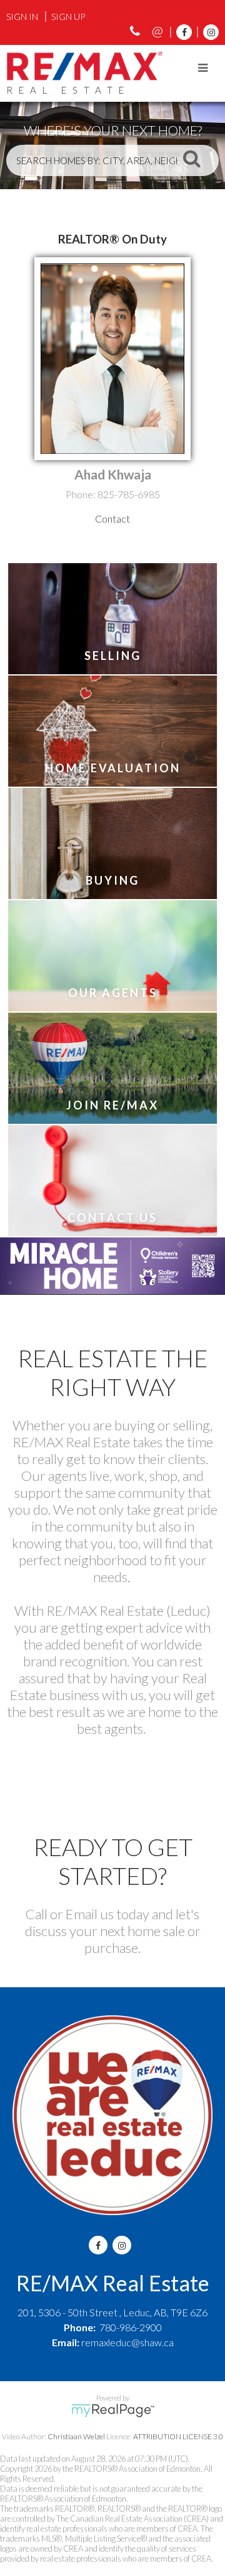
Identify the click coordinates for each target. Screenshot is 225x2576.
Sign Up (68, 17)
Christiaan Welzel (76, 2436)
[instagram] (208, 32)
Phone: (82, 494)
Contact (112, 519)
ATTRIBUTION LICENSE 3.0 (178, 2436)
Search (192, 158)
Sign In (22, 17)
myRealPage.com (113, 2411)
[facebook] (181, 32)
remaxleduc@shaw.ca (127, 2342)
